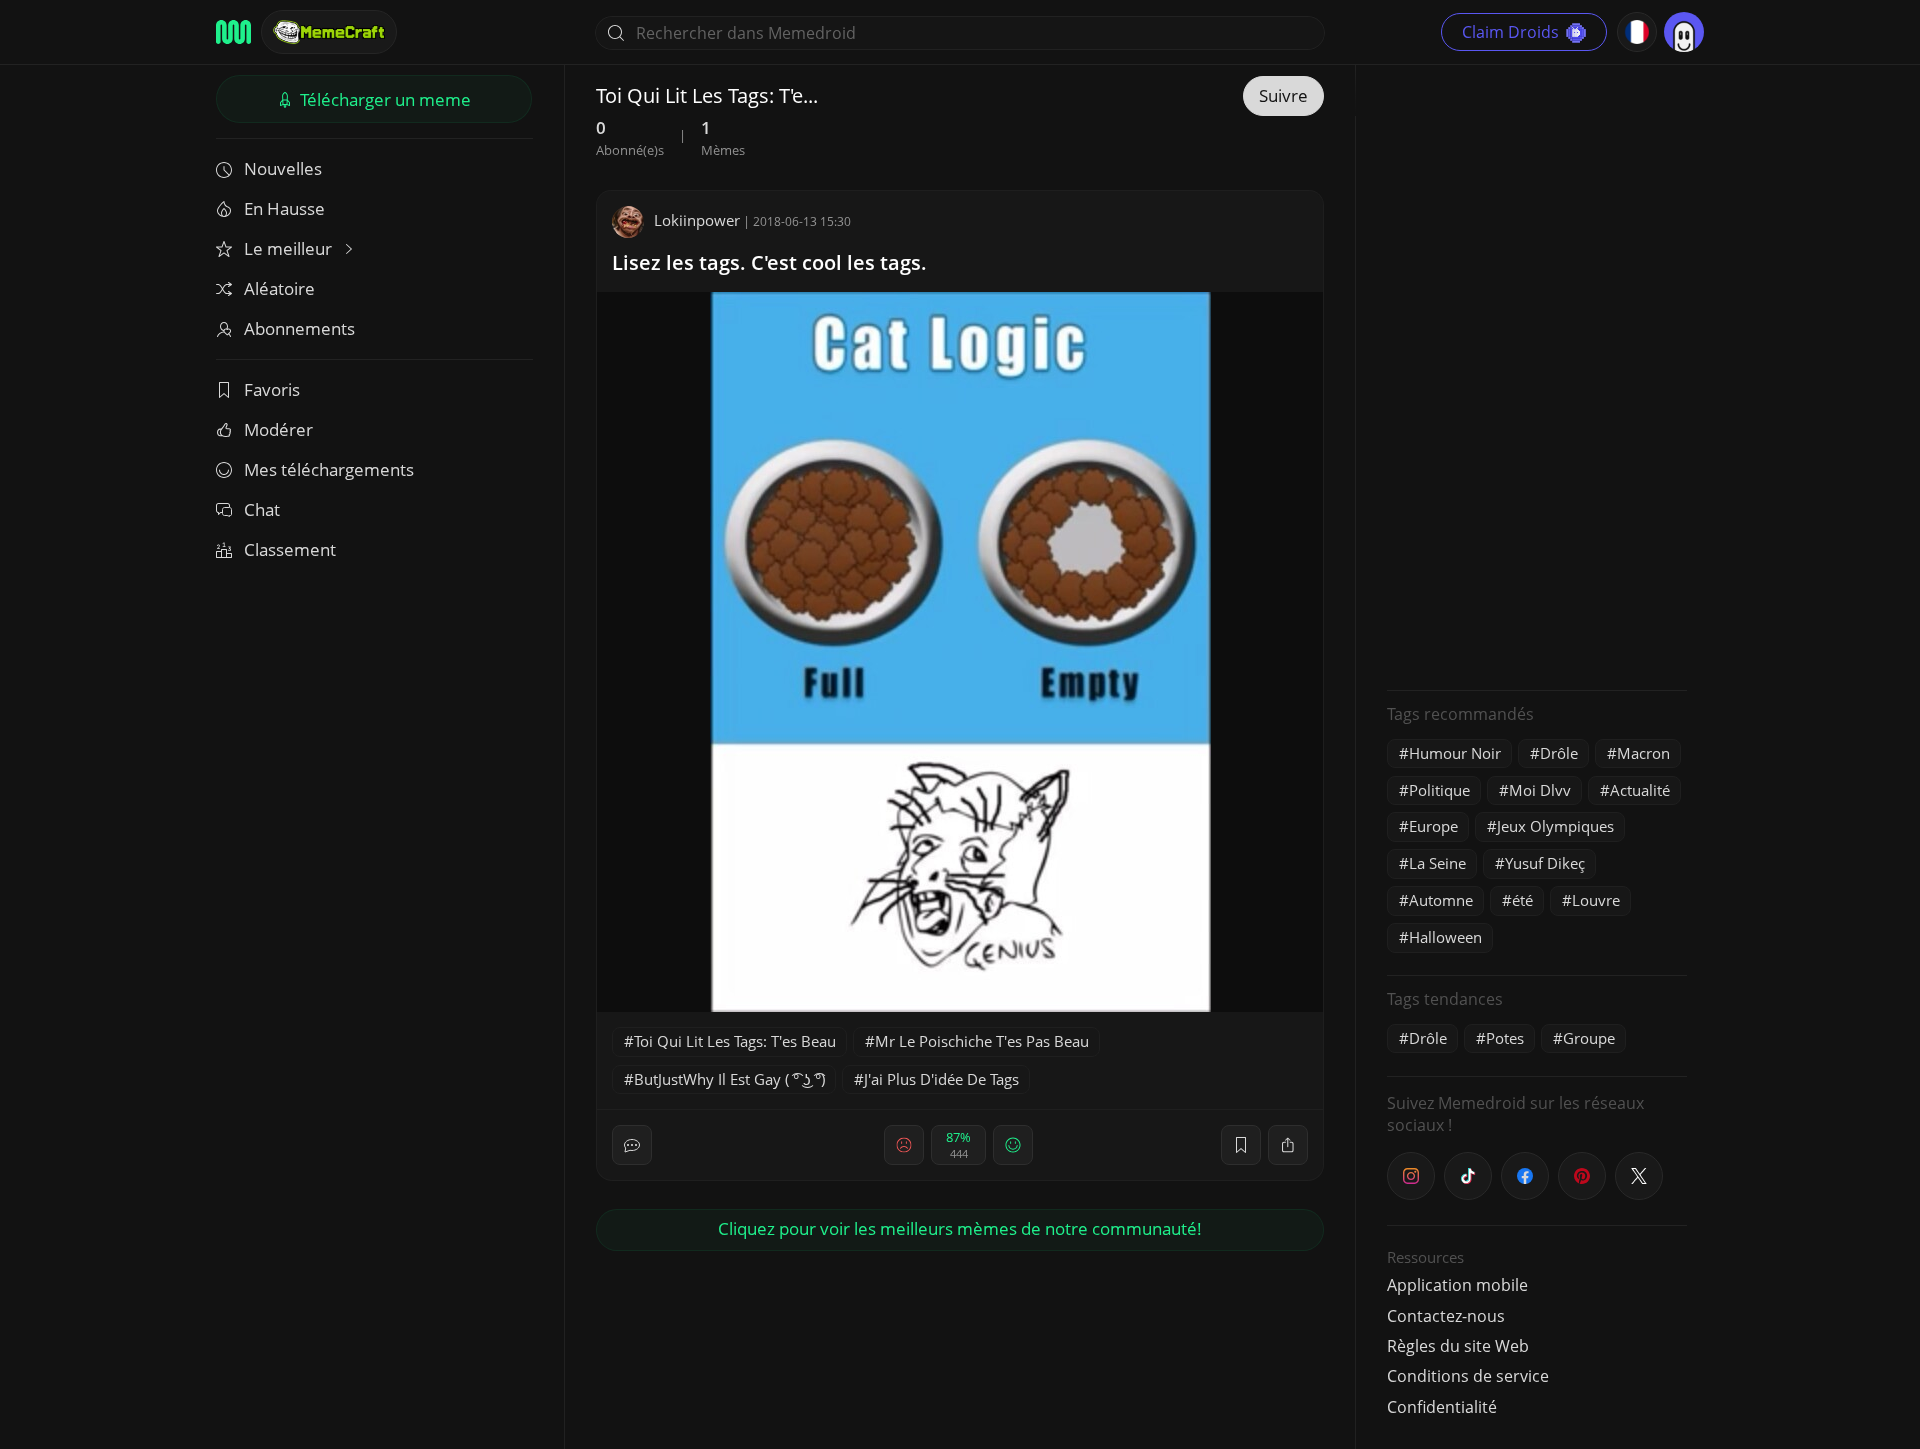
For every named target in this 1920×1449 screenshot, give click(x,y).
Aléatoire (279, 288)
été (1522, 900)
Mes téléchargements (329, 469)
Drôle (1559, 753)
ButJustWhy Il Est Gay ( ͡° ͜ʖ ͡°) (729, 1079)
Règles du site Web (1458, 1346)
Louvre (1596, 900)
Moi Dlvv (1540, 790)
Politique (1439, 790)
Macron (1643, 753)
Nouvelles (283, 168)
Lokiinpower (697, 220)
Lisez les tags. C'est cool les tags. (769, 262)
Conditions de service (1468, 1376)
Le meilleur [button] (290, 248)
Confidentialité (1442, 1407)
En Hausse (284, 208)
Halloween (1445, 937)
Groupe (1589, 1038)
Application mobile (1457, 1285)
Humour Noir (1455, 753)
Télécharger (383, 99)
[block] (1288, 1145)
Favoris (272, 389)
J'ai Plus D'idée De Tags (941, 1079)
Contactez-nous (1446, 1316)
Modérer (278, 429)
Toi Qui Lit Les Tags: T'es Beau (735, 1041)
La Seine (1437, 863)
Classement (290, 549)
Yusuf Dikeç (1545, 863)
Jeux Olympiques (1555, 826)
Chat (262, 509)
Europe (1433, 826)
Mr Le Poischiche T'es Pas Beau (982, 1041)
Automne (1441, 900)
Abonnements (299, 328)
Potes (1505, 1038)
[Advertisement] (1537, 375)
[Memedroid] (233, 32)
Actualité (1640, 790)
